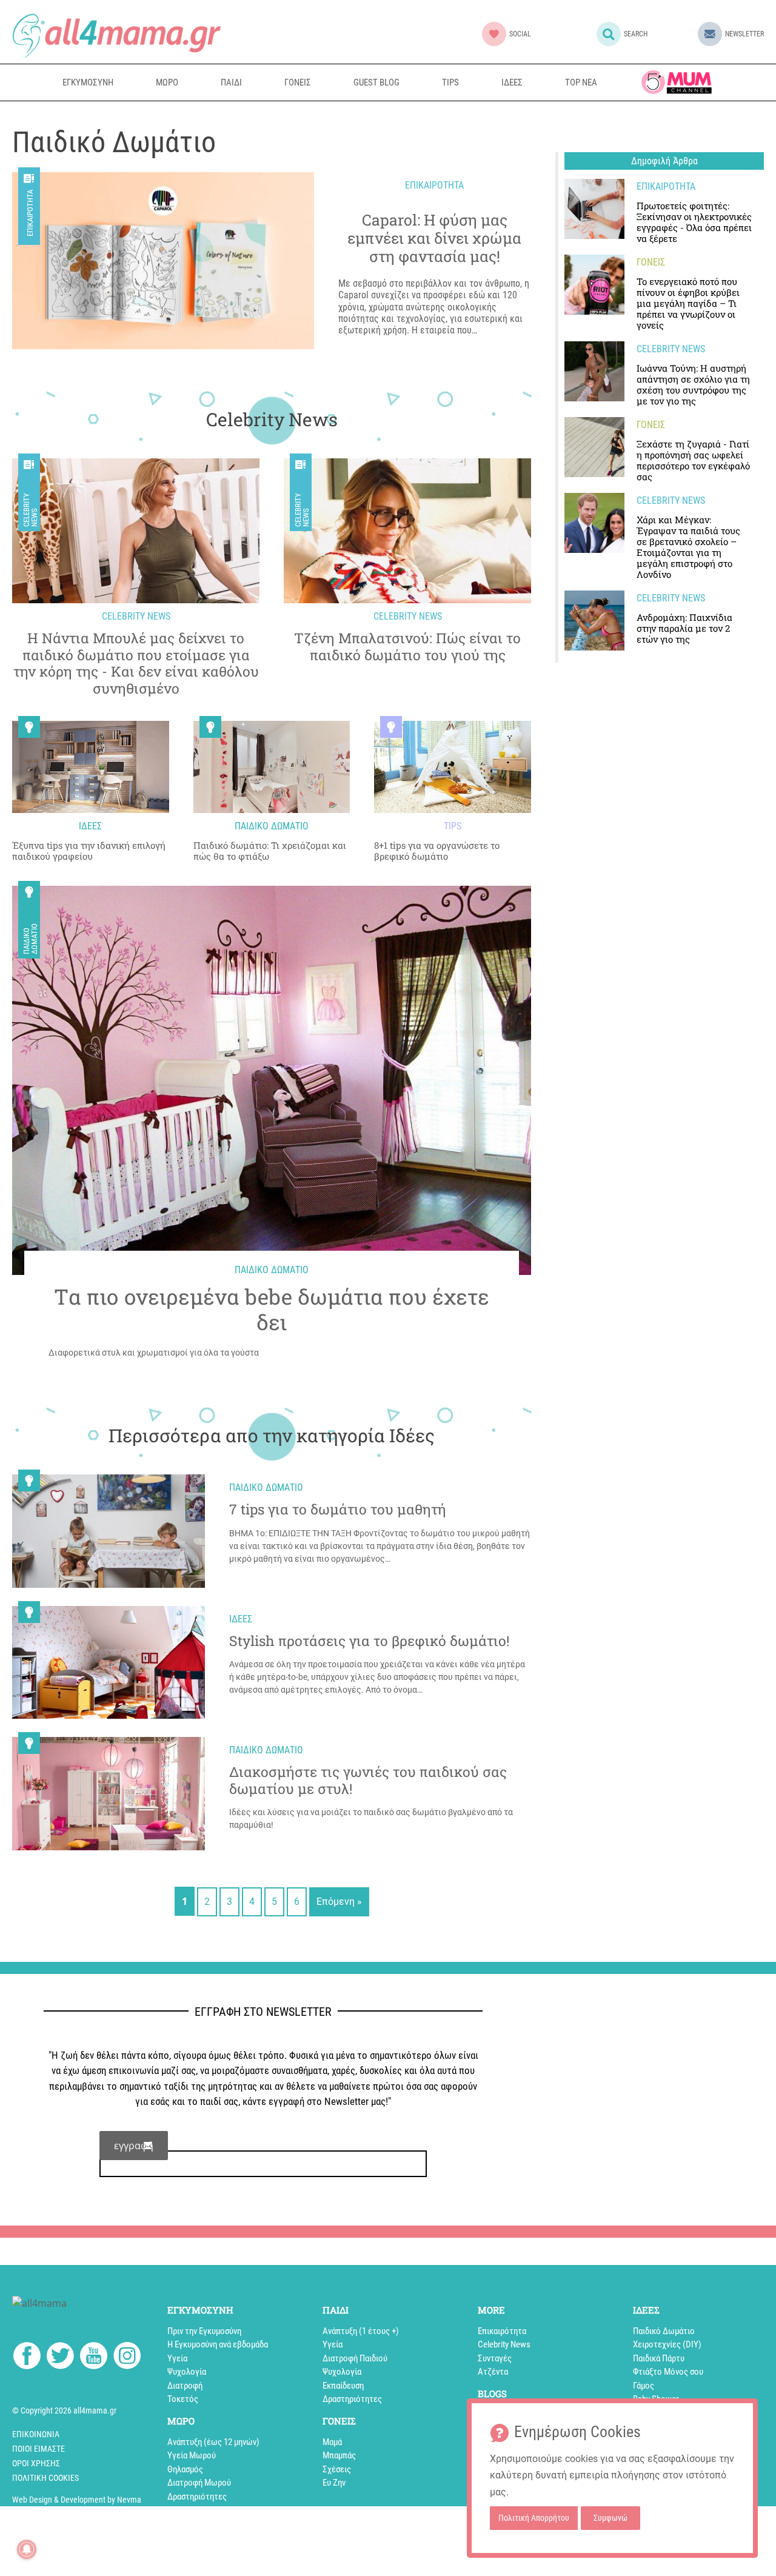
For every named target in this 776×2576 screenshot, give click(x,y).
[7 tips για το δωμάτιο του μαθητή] (109, 1531)
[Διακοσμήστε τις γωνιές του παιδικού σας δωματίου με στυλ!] (109, 1794)
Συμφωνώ (610, 2518)
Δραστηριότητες (197, 2497)
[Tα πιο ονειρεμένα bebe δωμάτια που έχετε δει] (272, 1080)
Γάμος (644, 2386)
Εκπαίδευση (343, 2386)
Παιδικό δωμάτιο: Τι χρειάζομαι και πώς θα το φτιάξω (270, 851)
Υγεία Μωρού (192, 2455)
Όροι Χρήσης (36, 2463)
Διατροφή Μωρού (199, 2483)
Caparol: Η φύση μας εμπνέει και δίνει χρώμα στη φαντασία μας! (434, 238)
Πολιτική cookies (45, 2478)
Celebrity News (30, 510)
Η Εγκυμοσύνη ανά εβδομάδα (218, 2344)
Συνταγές (495, 2358)
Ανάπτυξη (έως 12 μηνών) (213, 2442)
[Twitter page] (60, 2358)
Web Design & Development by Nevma (77, 2500)
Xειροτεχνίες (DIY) (667, 2344)
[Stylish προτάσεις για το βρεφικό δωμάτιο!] (109, 1663)
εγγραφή (134, 2146)
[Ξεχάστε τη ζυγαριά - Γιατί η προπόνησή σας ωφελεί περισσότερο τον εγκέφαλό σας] (594, 447)
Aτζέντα (493, 2372)
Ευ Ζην (334, 2483)
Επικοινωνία (36, 2434)
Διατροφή (185, 2386)
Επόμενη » (339, 1902)
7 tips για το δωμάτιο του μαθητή (338, 1510)
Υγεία (177, 2358)
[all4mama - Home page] (116, 35)
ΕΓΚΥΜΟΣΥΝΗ (88, 82)
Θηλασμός (185, 2469)
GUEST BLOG (376, 82)
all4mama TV (677, 82)
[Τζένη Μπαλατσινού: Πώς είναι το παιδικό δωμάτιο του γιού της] (407, 531)
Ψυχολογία (187, 2372)
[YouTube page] (94, 2358)
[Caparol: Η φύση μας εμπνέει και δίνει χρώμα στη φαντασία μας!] (163, 261)
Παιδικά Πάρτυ (659, 2358)
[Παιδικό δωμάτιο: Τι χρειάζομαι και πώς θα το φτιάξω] (272, 767)
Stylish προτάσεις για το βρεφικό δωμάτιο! (369, 1641)
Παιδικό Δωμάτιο (30, 939)
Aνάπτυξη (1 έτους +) (361, 2331)
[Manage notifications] (27, 2549)
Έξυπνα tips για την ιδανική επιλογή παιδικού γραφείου (89, 851)
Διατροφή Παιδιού (355, 2358)
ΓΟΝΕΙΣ (298, 82)
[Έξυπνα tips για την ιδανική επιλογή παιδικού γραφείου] (91, 767)
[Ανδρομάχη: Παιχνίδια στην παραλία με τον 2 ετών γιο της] (594, 621)
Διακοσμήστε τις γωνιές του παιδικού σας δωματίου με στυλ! (368, 1780)
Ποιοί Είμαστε (38, 2449)
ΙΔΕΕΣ (512, 82)
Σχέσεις (337, 2469)
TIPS (450, 82)
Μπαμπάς (339, 2455)
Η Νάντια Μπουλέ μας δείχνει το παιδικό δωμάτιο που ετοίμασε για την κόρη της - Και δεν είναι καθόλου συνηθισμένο (136, 663)
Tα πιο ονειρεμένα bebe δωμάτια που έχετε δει (272, 1309)
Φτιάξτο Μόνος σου (668, 2372)
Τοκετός (183, 2399)
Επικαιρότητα (30, 213)
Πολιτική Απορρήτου (534, 2518)
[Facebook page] (27, 2357)
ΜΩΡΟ (167, 82)
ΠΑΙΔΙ (231, 82)
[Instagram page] (127, 2358)
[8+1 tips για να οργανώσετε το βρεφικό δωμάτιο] (453, 767)
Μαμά (332, 2442)
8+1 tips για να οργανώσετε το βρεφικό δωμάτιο (437, 851)
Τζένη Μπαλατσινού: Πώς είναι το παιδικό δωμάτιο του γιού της (407, 647)
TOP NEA (581, 82)
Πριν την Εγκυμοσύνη (204, 2331)
